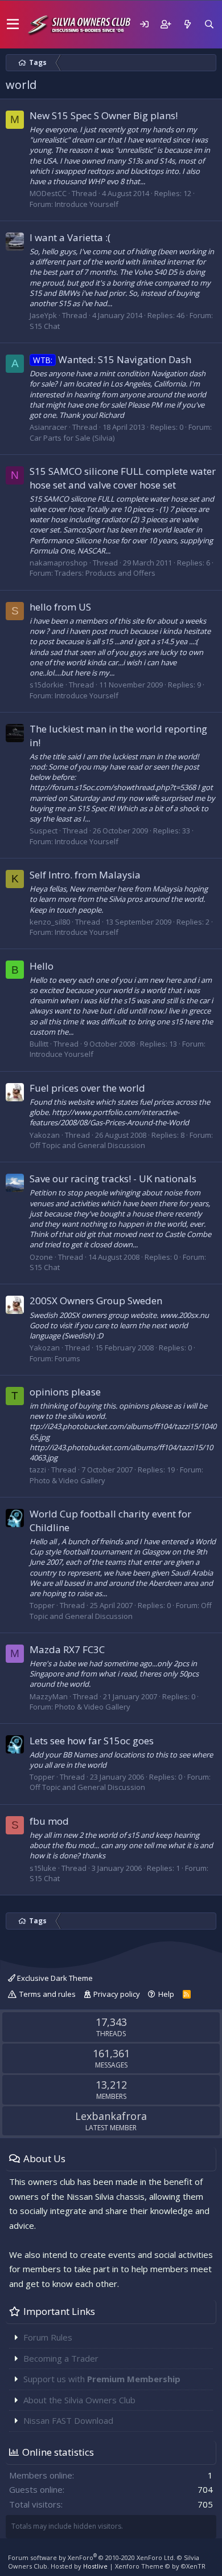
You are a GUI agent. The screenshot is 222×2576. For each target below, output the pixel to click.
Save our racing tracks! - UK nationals (113, 1179)
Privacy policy (117, 1994)
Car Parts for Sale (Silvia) (72, 438)
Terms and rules (48, 1994)
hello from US (60, 607)
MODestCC (48, 193)
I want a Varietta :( (70, 237)
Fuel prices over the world (87, 1088)
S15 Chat (45, 326)
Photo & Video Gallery (67, 1480)
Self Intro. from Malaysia (85, 875)
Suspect (44, 831)
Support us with (102, 2379)
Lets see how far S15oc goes (92, 1741)
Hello (42, 966)
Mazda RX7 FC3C (67, 1649)
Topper (42, 1605)
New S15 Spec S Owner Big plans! (104, 115)
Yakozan (45, 1135)
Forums (67, 1358)
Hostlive (95, 2566)
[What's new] (187, 24)
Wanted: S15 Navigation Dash (112, 359)
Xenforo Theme (160, 2566)
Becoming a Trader (61, 2358)
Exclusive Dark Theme (54, 1978)
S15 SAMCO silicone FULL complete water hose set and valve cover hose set (123, 478)
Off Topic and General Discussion (87, 1145)
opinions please (65, 1392)
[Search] (209, 24)
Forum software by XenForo (92, 2557)
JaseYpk (43, 315)
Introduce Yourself (87, 204)
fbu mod (49, 1821)
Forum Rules (48, 2337)
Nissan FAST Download (68, 2420)
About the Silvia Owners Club (79, 2400)
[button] (13, 25)
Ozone (41, 1257)
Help (166, 1994)
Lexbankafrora (111, 2116)
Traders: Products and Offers (105, 573)
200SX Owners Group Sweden (96, 1301)
